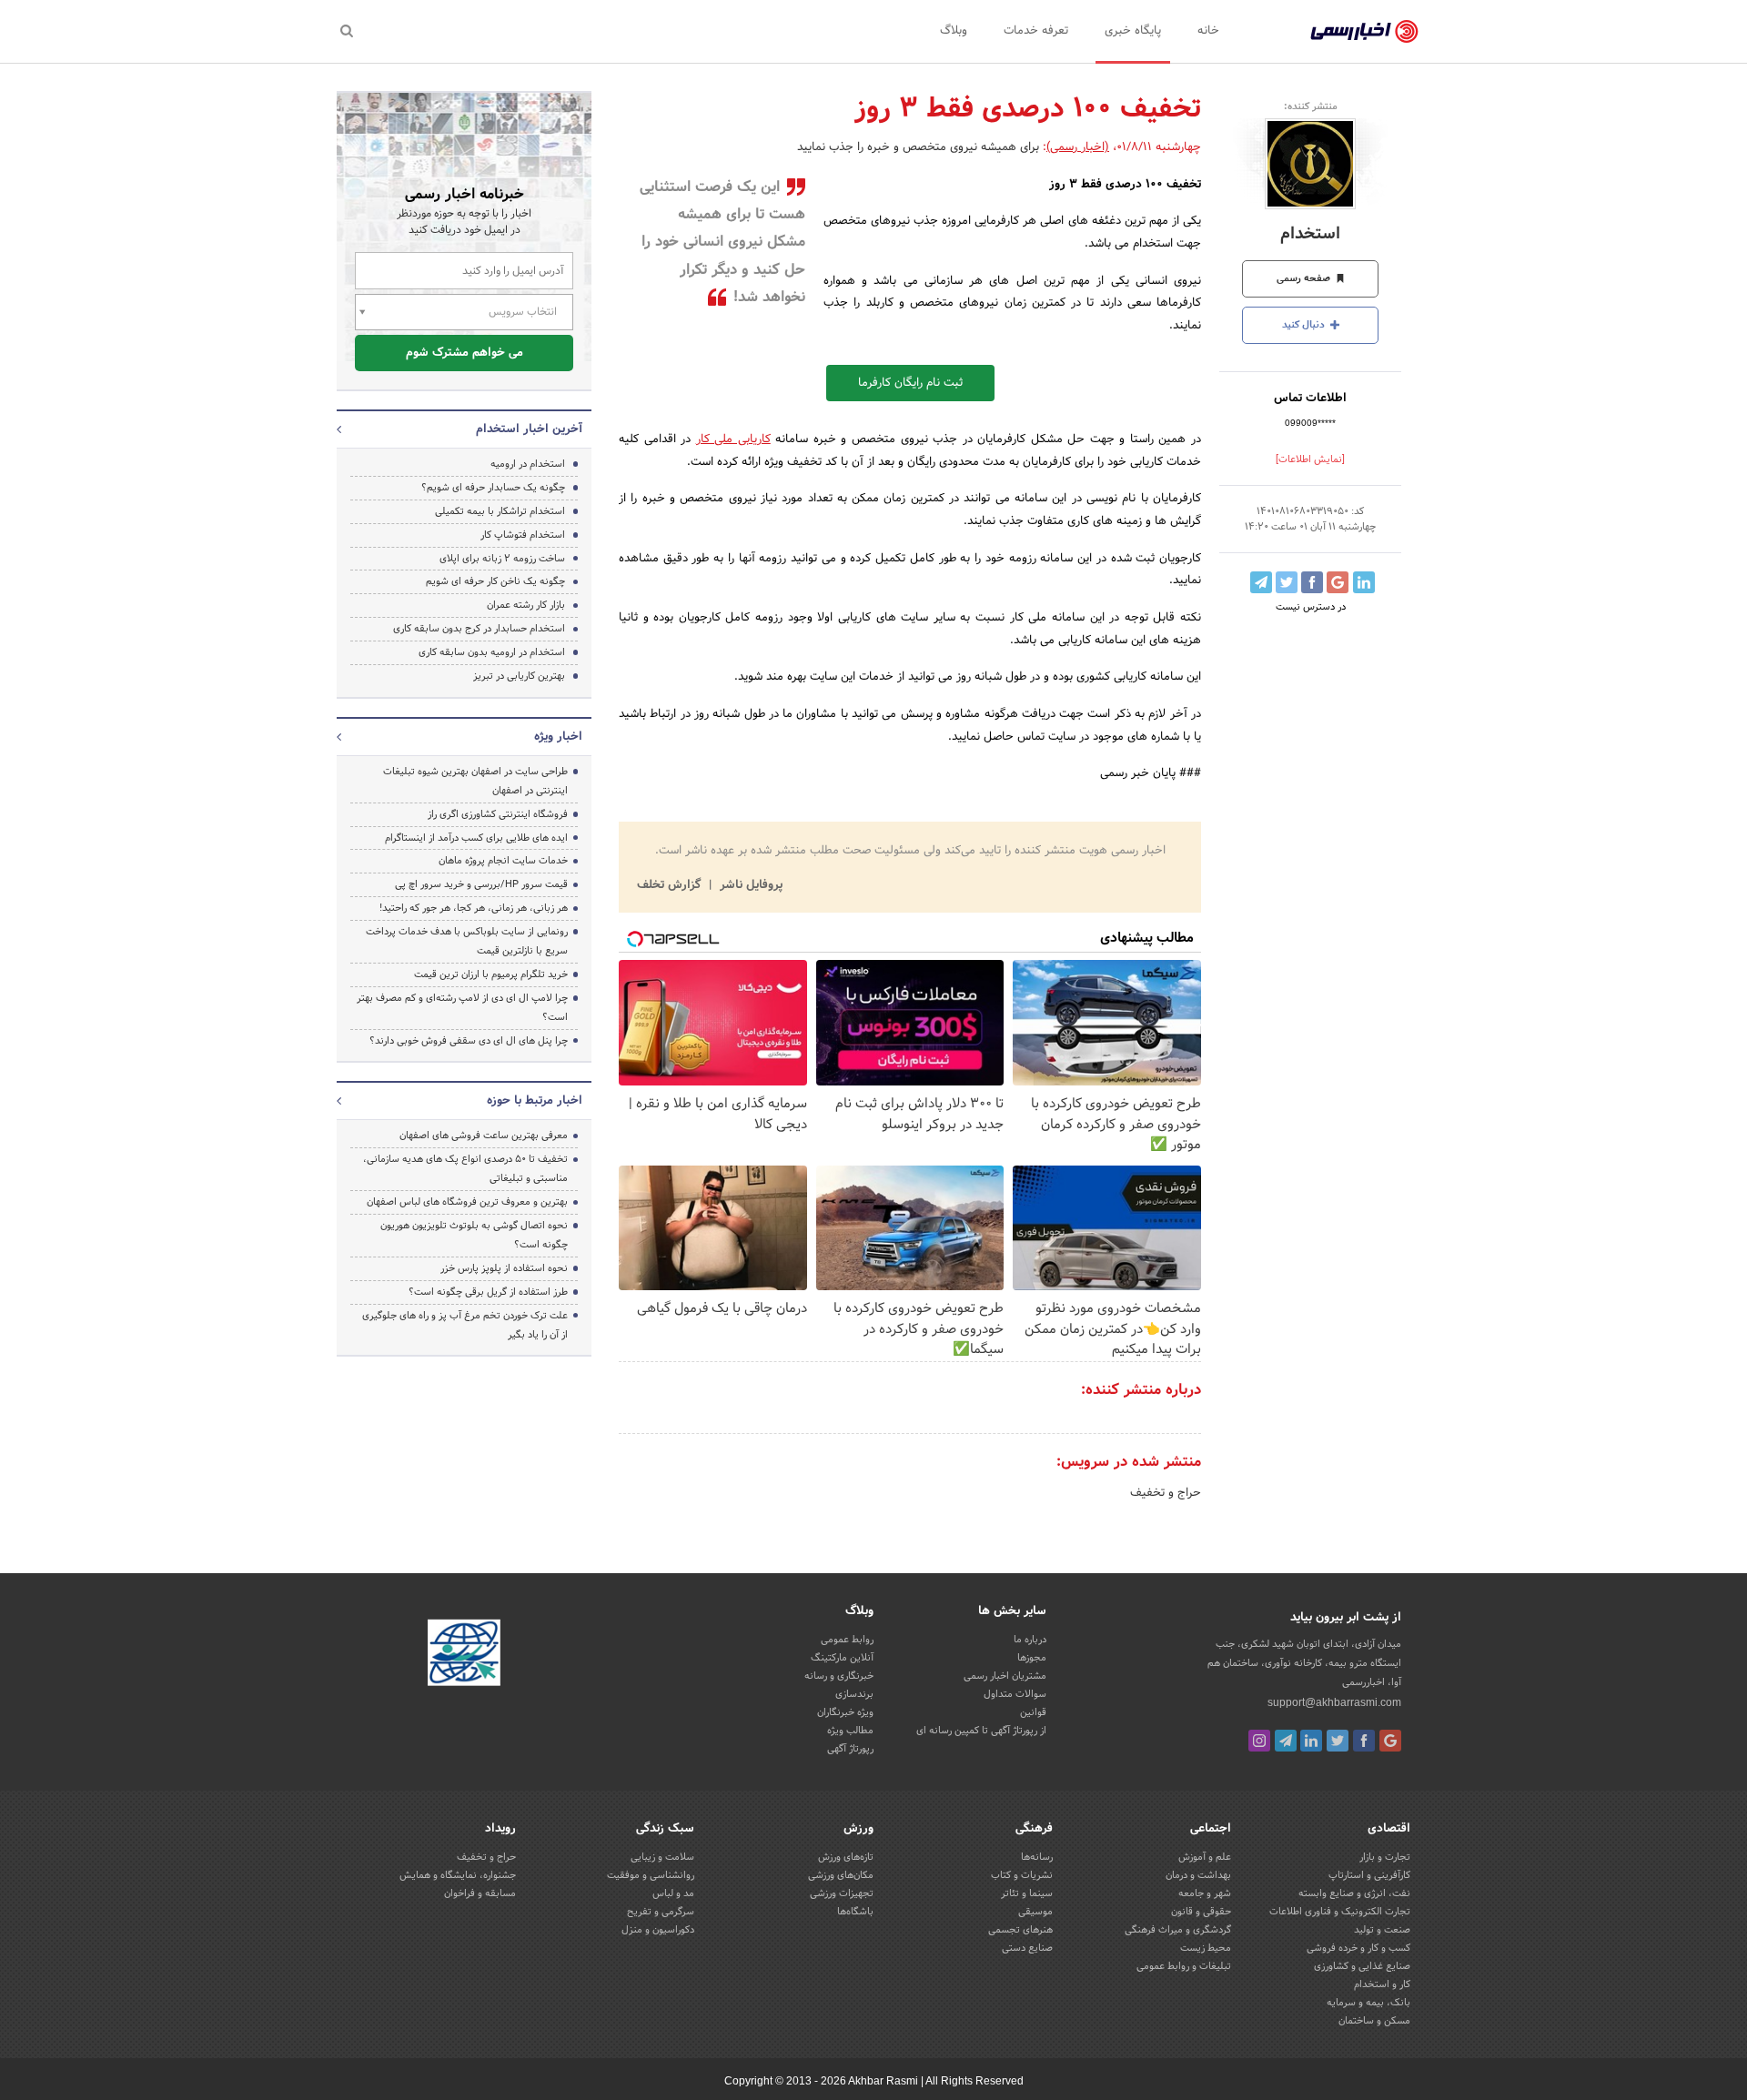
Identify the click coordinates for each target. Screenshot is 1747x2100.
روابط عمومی (847, 1640)
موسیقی (1035, 1912)
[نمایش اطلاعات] (1310, 459)
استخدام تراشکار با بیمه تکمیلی (500, 511)
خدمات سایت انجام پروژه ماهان (503, 861)
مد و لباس (673, 1893)
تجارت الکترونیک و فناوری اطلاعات (1340, 1912)
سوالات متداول (1015, 1694)
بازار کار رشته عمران (525, 605)
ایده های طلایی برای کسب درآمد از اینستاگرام (476, 838)
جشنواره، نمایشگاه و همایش (458, 1875)
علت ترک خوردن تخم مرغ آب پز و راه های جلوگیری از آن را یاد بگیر (465, 1325)
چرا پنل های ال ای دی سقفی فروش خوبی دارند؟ (469, 1041)
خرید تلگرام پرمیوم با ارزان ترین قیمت (491, 974)
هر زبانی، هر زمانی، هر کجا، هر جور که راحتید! (474, 908)
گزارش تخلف (671, 885)
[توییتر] (1338, 1741)
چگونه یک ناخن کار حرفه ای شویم (495, 581)
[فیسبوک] (1364, 1741)
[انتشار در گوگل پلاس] (1338, 582)
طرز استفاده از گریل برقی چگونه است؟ (488, 1292)
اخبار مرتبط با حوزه (535, 1101)
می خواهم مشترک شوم (465, 353)
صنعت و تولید (1382, 1930)
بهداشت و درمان (1198, 1875)
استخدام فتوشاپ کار (523, 535)
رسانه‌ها (1037, 1857)
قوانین (1033, 1712)
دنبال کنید (1305, 325)
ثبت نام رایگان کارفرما (910, 383)
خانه (1208, 31)
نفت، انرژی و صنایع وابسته (1354, 1893)
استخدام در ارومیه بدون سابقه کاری (492, 652)
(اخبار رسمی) (1078, 147)
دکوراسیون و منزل (658, 1930)
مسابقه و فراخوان (480, 1893)
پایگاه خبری (1133, 31)
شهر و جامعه (1205, 1893)
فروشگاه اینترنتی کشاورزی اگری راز (498, 814)
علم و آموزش (1205, 1857)
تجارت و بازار (1385, 1857)
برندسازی (854, 1694)
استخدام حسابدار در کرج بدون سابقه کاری (479, 629)
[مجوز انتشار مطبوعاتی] (464, 1656)
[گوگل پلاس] (1390, 1741)
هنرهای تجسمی (1020, 1930)
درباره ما (1030, 1640)
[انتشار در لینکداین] (1364, 582)
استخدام (1310, 234)
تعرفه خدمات (1036, 31)
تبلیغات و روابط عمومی (1184, 1966)
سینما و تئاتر (1027, 1893)
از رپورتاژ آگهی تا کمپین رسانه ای (981, 1731)
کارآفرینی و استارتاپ (1369, 1875)
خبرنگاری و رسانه (839, 1676)
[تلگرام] (1286, 1741)
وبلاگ (954, 31)
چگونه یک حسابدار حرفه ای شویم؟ (493, 488)
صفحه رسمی (1305, 278)
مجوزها (1032, 1658)
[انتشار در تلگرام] (1261, 582)
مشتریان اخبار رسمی (1005, 1676)
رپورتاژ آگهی (850, 1749)
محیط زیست (1206, 1948)
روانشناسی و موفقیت (651, 1875)
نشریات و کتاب (1022, 1875)
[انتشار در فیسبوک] (1312, 582)
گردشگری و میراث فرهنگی (1178, 1930)
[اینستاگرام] (1259, 1741)
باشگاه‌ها (855, 1912)
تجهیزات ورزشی (842, 1893)
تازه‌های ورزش (846, 1857)
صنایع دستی (1027, 1948)
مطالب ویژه (850, 1731)
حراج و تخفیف (1166, 1493)
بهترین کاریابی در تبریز (519, 676)
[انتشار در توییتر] (1287, 582)
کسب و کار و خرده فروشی (1358, 1948)
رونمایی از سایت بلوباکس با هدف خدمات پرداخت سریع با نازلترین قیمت (467, 941)
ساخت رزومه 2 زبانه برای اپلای (502, 559)
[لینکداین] (1311, 1741)
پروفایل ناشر (749, 885)
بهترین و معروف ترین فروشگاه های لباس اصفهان (467, 1202)
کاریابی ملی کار (733, 439)
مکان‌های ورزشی (841, 1875)
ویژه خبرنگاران (845, 1712)
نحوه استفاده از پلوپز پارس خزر (504, 1268)
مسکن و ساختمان (1374, 2021)
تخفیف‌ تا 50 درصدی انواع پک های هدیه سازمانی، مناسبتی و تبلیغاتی (465, 1169)
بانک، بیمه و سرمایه (1368, 2003)
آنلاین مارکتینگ (842, 1658)
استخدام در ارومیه (528, 464)
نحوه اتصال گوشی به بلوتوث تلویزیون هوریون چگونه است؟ (474, 1235)
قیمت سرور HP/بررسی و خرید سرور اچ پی (481, 884)
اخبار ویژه (558, 737)
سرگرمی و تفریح (661, 1912)
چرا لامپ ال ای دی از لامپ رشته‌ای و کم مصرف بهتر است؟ (462, 1008)
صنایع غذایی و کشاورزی (1362, 1966)
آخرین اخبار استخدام (529, 429)
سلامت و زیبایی (662, 1857)
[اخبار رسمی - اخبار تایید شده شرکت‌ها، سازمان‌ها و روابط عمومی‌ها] (1364, 32)
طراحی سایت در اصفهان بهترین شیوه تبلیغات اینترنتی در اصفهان (475, 781)
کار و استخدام (1382, 1984)
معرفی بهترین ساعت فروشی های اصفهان (484, 1136)
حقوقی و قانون (1201, 1912)
